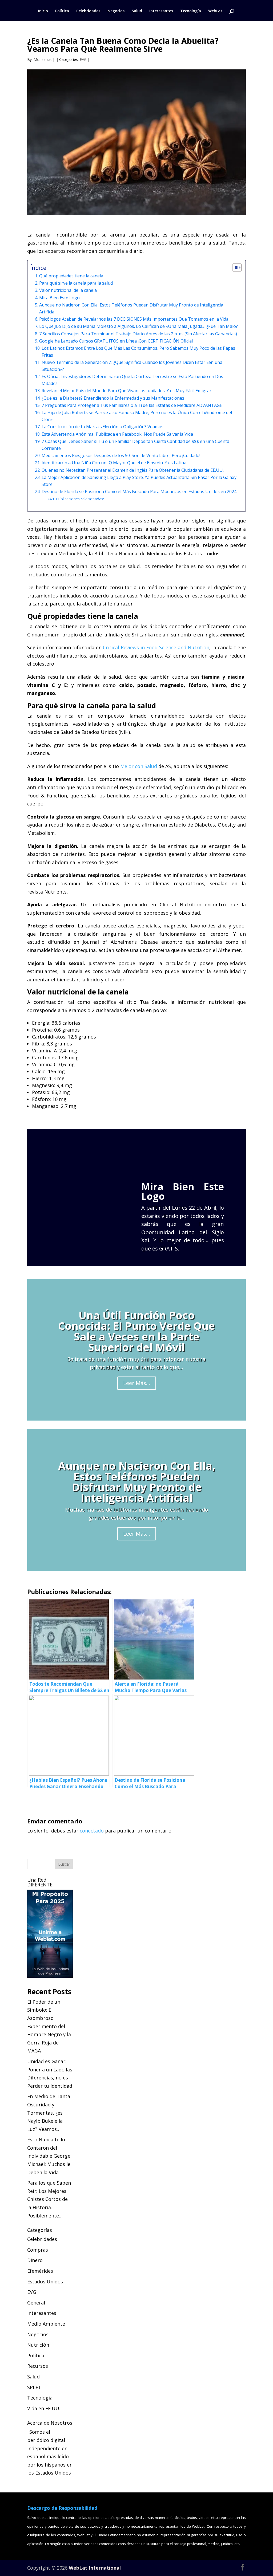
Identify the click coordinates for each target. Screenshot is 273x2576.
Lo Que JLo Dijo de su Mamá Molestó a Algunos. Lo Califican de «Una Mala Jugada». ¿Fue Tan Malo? (138, 326)
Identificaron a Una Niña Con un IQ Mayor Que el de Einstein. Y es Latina (114, 463)
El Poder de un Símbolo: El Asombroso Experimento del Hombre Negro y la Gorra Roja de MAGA (49, 2026)
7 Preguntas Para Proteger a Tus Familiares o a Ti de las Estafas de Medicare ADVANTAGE (132, 405)
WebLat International (95, 2568)
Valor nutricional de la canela (68, 290)
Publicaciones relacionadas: (80, 499)
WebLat (215, 11)
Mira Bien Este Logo (59, 298)
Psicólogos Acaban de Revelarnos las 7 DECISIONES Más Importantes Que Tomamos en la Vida (134, 319)
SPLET (34, 2387)
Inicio (43, 11)
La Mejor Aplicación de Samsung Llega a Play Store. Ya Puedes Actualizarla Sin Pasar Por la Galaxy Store (139, 481)
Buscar (64, 1864)
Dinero (35, 2260)
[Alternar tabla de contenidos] (234, 268)
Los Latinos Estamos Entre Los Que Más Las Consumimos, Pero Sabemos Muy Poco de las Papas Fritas (138, 352)
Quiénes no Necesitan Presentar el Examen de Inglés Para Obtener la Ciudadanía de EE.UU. (133, 470)
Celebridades (88, 11)
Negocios (116, 11)
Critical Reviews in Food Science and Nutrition (156, 647)
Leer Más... (137, 1383)
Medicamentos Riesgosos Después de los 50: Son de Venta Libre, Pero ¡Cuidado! (121, 455)
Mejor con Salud (139, 766)
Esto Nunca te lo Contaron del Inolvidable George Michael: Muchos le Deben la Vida (49, 2156)
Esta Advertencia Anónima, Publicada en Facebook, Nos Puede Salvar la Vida (117, 434)
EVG (83, 59)
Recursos (38, 2366)
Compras (38, 2250)
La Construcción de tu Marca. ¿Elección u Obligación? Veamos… (104, 427)
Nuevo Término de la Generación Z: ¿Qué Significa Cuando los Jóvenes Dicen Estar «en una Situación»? (132, 366)
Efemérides (40, 2271)
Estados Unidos (45, 2282)
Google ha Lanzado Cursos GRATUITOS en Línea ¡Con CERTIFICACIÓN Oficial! (116, 341)
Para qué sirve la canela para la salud (76, 283)
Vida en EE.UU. (44, 2408)
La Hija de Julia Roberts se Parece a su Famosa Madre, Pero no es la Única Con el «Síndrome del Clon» (137, 416)
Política (62, 11)
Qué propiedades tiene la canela (71, 276)
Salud (137, 11)
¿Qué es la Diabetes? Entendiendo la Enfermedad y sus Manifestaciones (113, 398)
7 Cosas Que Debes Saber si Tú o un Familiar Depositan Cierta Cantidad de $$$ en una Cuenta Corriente (135, 445)
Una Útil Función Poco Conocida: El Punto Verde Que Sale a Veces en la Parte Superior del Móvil (136, 1331)
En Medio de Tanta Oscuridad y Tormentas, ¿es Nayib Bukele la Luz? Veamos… (49, 2113)
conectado (92, 1831)
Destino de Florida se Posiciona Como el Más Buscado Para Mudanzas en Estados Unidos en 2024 (139, 491)
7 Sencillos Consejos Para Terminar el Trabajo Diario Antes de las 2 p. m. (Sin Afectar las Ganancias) (138, 334)
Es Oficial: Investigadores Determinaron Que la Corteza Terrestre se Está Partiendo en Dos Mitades (132, 380)
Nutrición (38, 2345)
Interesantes (161, 11)
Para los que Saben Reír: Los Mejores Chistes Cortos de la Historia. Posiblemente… (49, 2199)
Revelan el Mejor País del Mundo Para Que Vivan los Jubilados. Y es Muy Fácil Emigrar (126, 391)
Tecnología (191, 11)
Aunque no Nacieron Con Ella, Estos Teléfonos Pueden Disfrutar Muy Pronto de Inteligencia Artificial (131, 308)
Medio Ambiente (46, 2324)
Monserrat (43, 59)
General (36, 2303)
